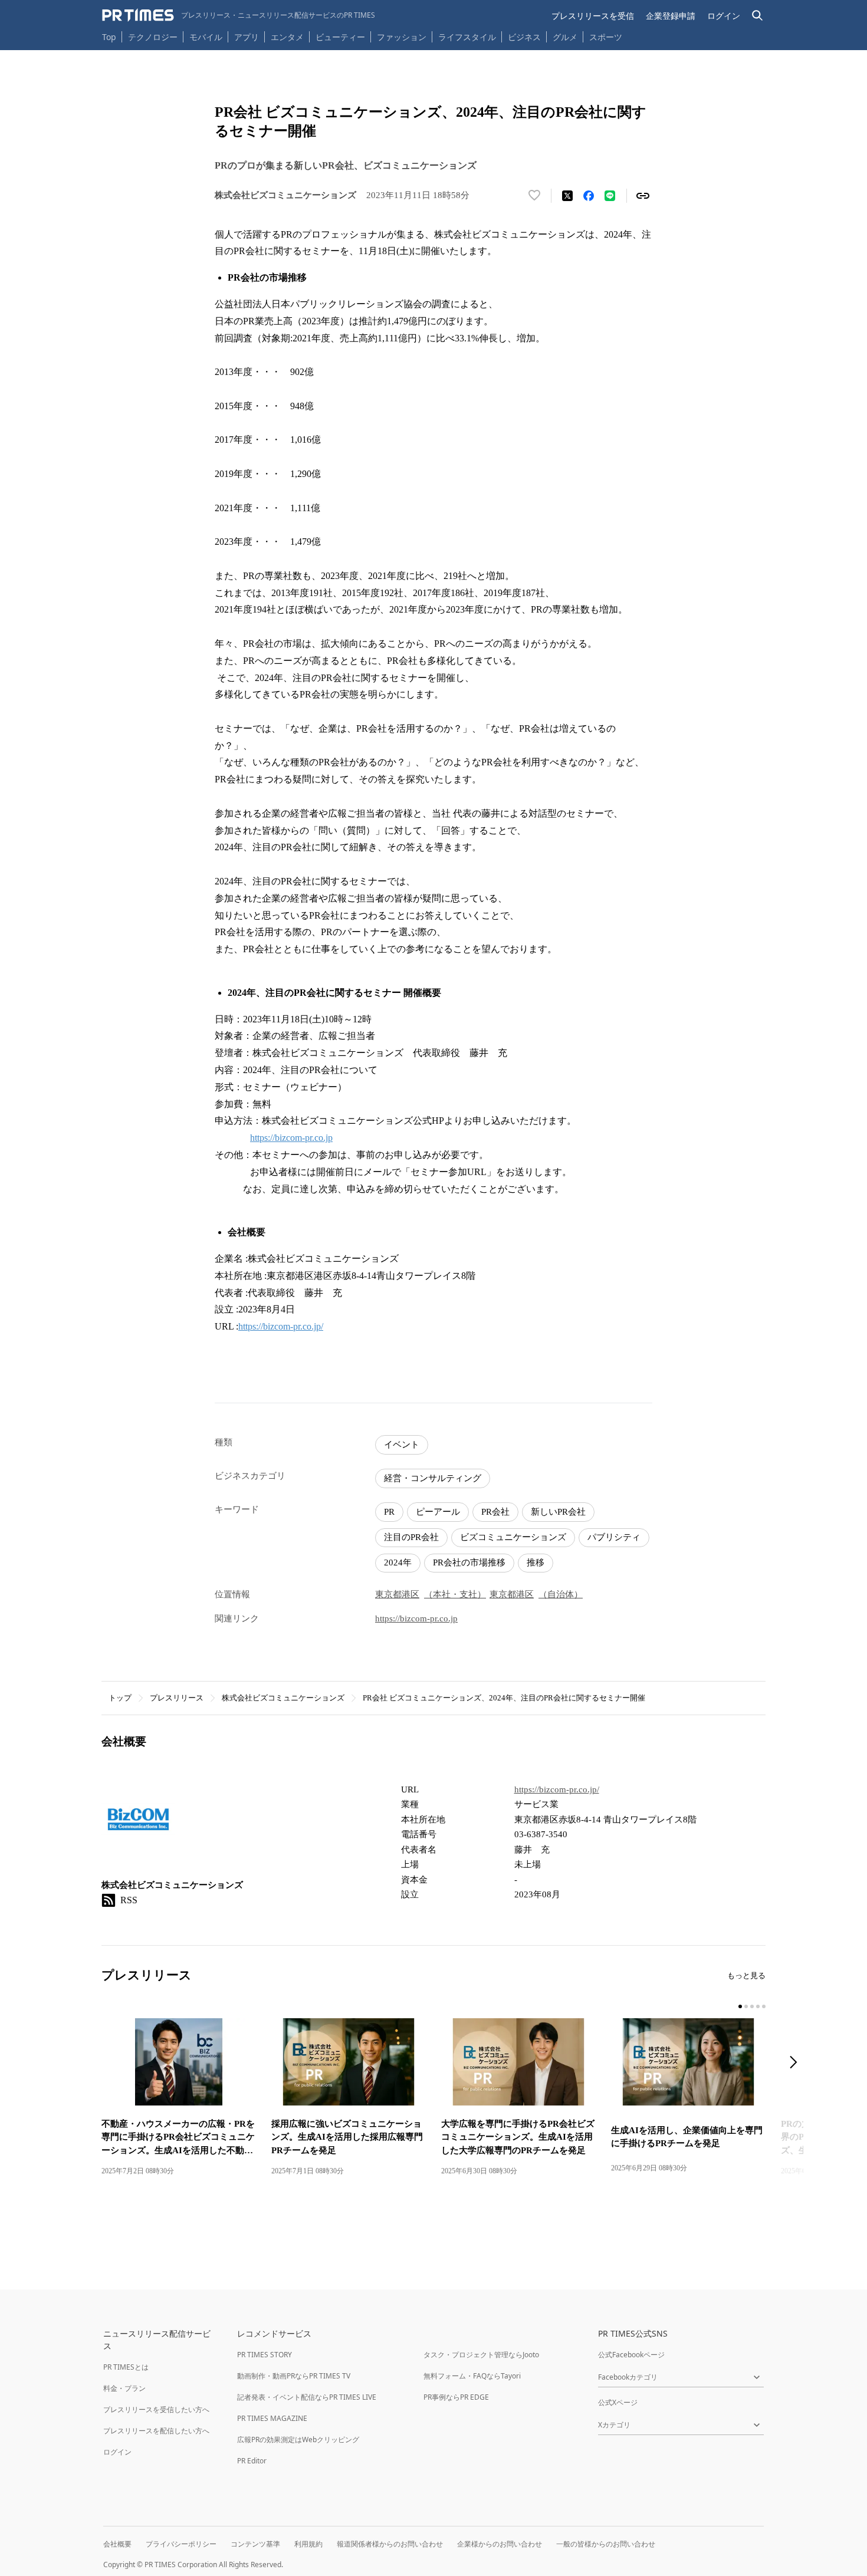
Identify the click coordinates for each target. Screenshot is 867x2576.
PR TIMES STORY (265, 2355)
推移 (536, 1562)
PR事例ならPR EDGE (456, 2397)
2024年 (398, 1562)
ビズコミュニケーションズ (513, 1537)
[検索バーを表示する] (758, 16)
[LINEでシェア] (610, 196)
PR (389, 1512)
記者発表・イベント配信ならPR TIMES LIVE (307, 2397)
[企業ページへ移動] (138, 1823)
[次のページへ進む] (797, 2063)
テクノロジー (153, 37)
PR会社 (495, 1512)
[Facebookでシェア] (589, 196)
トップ (120, 1698)
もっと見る (746, 1975)
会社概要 (117, 2544)
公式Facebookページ (631, 2355)
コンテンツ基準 (255, 2544)
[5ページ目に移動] (764, 2006)
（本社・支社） (455, 1594)
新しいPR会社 (558, 1512)
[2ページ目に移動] (746, 2006)
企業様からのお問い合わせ (500, 2544)
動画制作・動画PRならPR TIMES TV (294, 2376)
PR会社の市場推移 (469, 1562)
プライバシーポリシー (181, 2544)
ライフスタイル (467, 37)
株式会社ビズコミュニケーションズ (283, 1698)
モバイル (206, 37)
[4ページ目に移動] (758, 2006)
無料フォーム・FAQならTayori (472, 2376)
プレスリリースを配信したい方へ (156, 2431)
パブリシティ (614, 1537)
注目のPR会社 (411, 1537)
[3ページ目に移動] (752, 2006)
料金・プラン (124, 2388)
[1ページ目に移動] (740, 2006)
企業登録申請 (671, 16)
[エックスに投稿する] (567, 196)
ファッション (402, 37)
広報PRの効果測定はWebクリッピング (298, 2440)
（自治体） (561, 1594)
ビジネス (524, 37)
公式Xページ (618, 2402)
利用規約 (308, 2544)
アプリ (247, 37)
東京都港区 (397, 1594)
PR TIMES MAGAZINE (272, 2418)
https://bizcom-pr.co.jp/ (281, 1326)
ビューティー (340, 37)
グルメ (565, 37)
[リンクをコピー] (643, 196)
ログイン (724, 16)
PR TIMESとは (126, 2367)
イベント (402, 1445)
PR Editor (252, 2461)
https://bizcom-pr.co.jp (291, 1138)
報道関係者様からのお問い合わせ (390, 2544)
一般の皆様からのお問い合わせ (606, 2544)
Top (109, 37)
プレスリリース (177, 1698)
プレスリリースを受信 (593, 16)
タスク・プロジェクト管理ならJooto (481, 2355)
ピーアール (438, 1512)
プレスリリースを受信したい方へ (156, 2409)
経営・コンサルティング (433, 1478)
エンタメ (287, 37)
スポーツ (606, 37)
